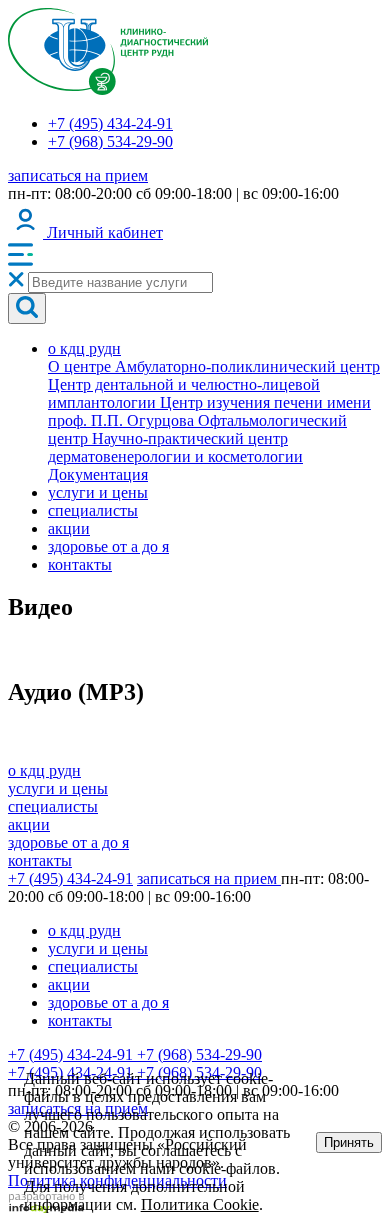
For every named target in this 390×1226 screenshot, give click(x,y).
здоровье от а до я (108, 546)
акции (69, 528)
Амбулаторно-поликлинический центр (247, 366)
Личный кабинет (103, 232)
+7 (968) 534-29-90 (110, 141)
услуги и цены (98, 492)
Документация (98, 474)
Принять (349, 1142)
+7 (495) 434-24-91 (110, 123)
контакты (80, 564)
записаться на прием (78, 175)
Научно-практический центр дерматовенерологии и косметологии (175, 447)
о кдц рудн (84, 348)
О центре (81, 366)
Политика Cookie (200, 1204)
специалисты (93, 510)
